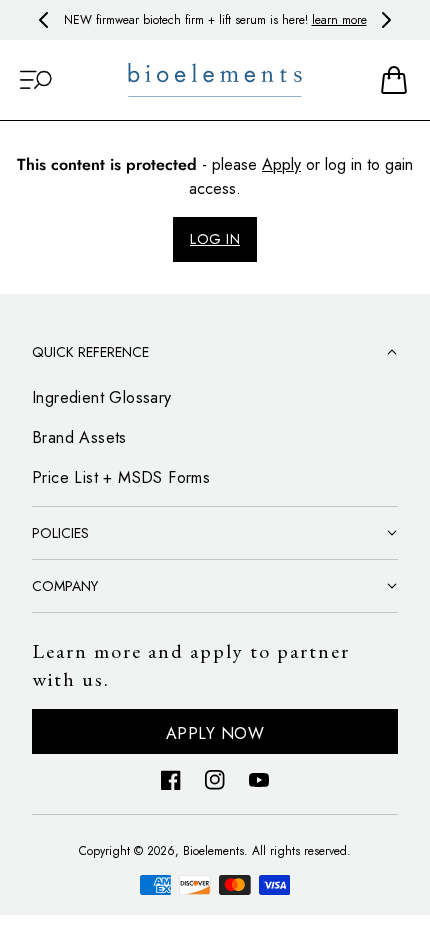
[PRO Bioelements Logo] (215, 80)
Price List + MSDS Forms (121, 477)
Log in (215, 239)
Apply (281, 164)
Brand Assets (79, 437)
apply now (215, 733)
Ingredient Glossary (102, 397)
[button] (36, 80)
